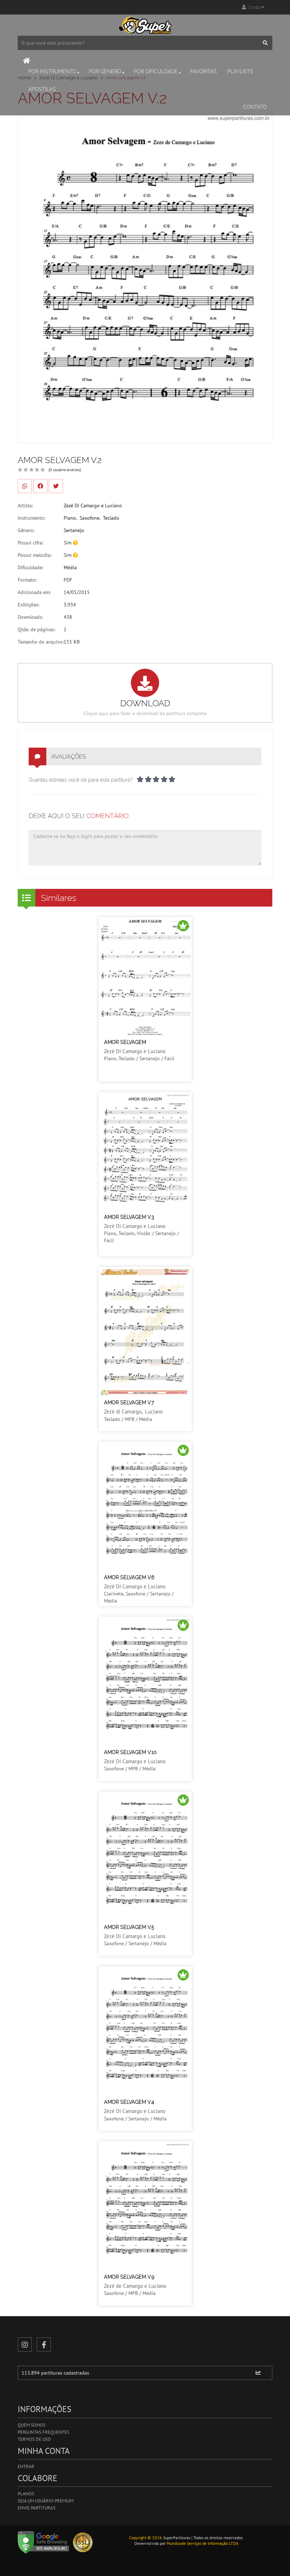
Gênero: (26, 530)
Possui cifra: (30, 543)
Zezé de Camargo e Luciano (135, 2286)
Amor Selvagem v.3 (129, 1217)
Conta (254, 7)
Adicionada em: (34, 592)
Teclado (111, 518)
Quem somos (32, 2425)
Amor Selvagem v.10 (130, 1752)
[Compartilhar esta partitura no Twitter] (56, 486)
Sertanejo (74, 530)
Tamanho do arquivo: (41, 642)
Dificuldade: (30, 567)
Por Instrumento (52, 72)
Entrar (26, 2466)
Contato (255, 107)
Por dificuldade (156, 72)
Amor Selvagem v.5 (129, 1927)
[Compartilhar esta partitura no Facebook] (40, 486)
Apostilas (42, 89)
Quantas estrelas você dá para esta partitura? (81, 780)
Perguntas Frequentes (43, 2432)
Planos (26, 2494)
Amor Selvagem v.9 (129, 2277)
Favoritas (204, 72)
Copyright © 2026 (146, 2538)
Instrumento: (31, 518)
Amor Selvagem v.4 (129, 2102)
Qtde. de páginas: (36, 629)
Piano (70, 518)
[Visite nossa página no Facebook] (44, 2344)
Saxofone (89, 518)
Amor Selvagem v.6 (129, 1577)
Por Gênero (105, 72)
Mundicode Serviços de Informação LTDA (202, 2543)
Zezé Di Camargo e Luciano (93, 506)
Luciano (154, 1412)
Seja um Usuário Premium (46, 2501)
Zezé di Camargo (123, 1412)
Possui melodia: (34, 555)
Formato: (27, 580)
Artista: (25, 506)
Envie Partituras (37, 2508)
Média (70, 567)
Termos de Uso (34, 2439)
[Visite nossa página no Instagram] (25, 2344)
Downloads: (30, 617)
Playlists (240, 72)
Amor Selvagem (125, 1042)
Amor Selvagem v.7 (129, 1403)
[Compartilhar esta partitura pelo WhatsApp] (25, 486)
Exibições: (28, 605)
